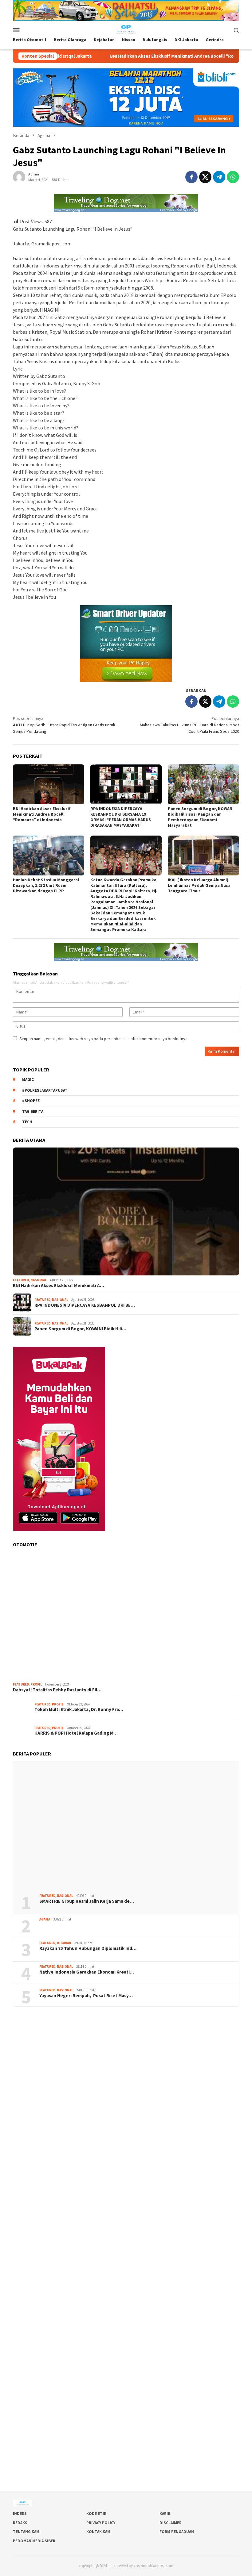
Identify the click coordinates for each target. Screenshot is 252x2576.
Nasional (39, 1280)
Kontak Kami (99, 2532)
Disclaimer (171, 2523)
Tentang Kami (27, 2532)
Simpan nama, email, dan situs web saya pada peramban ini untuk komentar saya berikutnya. (104, 1039)
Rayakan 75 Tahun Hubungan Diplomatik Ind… (88, 1948)
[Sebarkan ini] (191, 177)
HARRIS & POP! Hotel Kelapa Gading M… (76, 1733)
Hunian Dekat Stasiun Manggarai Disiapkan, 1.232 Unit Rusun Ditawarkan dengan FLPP (46, 885)
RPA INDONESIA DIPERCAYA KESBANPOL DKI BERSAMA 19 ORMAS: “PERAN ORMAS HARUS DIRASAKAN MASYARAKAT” (121, 817)
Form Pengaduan (177, 2532)
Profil (36, 1684)
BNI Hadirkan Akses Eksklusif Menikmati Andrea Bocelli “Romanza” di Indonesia (120, 56)
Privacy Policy (101, 2523)
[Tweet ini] (205, 177)
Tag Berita (33, 1111)
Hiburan (64, 1943)
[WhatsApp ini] (233, 177)
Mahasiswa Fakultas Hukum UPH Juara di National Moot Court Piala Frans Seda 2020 (189, 725)
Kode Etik (96, 2514)
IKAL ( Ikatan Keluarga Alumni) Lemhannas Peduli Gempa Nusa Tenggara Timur (199, 885)
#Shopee (31, 1101)
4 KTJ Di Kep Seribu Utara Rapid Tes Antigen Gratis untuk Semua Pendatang (64, 725)
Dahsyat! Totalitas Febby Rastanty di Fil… (57, 1690)
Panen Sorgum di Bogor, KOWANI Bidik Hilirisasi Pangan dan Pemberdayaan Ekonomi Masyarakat (201, 817)
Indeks (20, 2514)
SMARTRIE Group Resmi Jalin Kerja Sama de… (87, 1901)
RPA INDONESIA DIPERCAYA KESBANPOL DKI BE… (85, 1305)
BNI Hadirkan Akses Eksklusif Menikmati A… (59, 1286)
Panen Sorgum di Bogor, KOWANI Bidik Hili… (80, 1329)
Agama (45, 1919)
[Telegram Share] (219, 177)
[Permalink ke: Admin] (19, 176)
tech (27, 1122)
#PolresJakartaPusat (45, 1090)
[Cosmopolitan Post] (126, 29)
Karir (165, 2514)
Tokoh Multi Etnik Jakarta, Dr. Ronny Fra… (79, 1709)
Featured (21, 1280)
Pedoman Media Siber (34, 2541)
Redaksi (21, 2523)
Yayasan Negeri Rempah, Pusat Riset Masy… (86, 1996)
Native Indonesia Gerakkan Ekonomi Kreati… (87, 1972)
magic (28, 1080)
